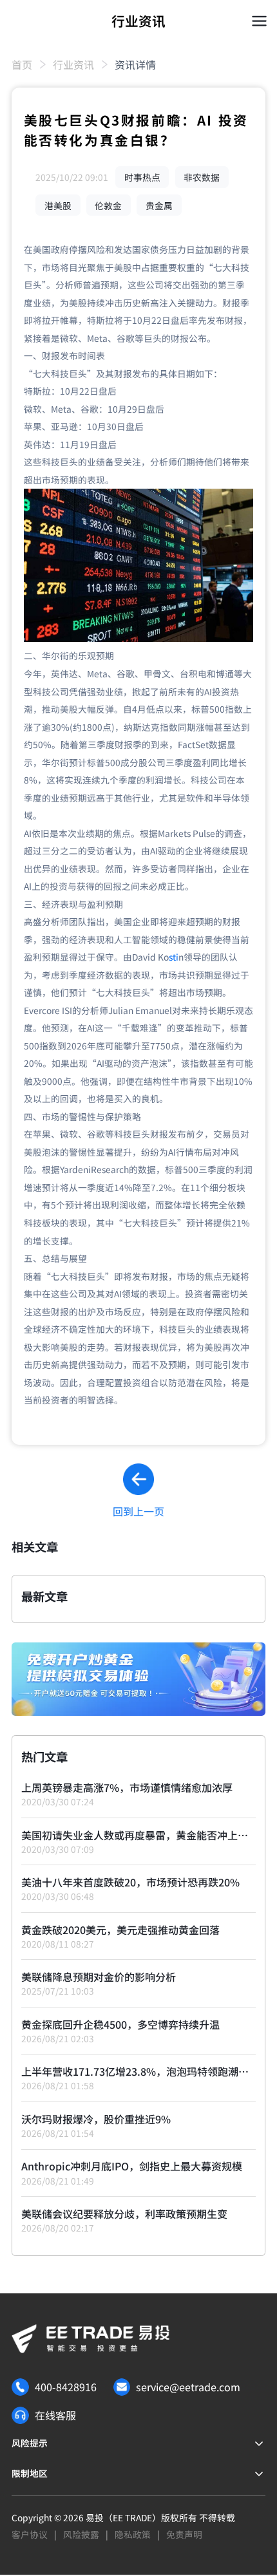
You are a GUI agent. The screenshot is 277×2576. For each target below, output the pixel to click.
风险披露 (81, 2534)
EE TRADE (132, 2517)
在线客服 (55, 2415)
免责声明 (184, 2534)
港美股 (58, 205)
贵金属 (159, 205)
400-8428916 (66, 2387)
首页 (22, 64)
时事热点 (142, 177)
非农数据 (202, 177)
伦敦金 (108, 205)
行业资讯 (73, 64)
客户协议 (30, 2534)
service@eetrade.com (188, 2387)
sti (174, 957)
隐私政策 (133, 2534)
